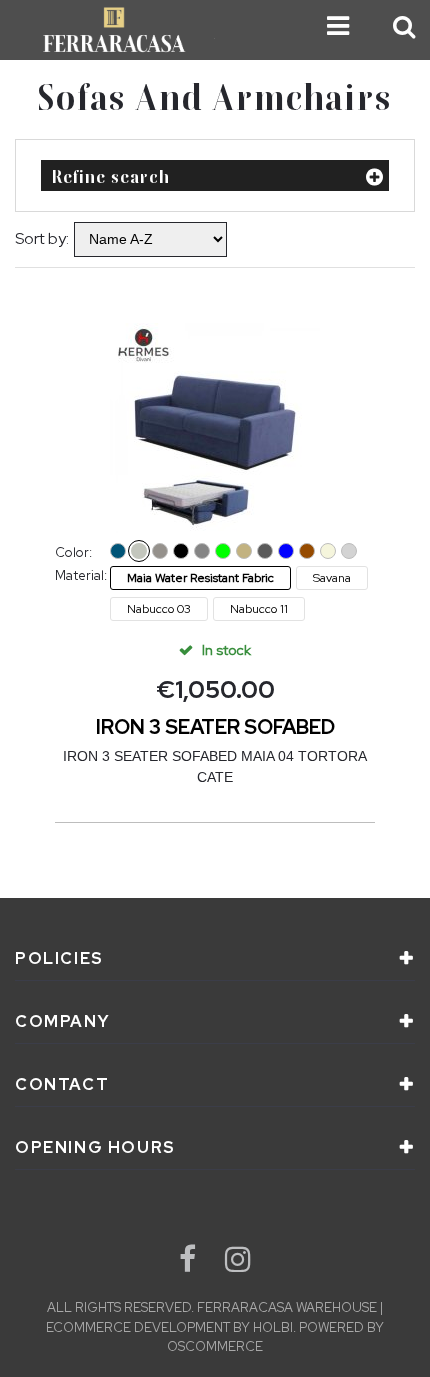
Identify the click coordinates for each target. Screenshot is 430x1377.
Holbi (273, 1327)
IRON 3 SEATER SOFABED (215, 727)
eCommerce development (138, 1327)
